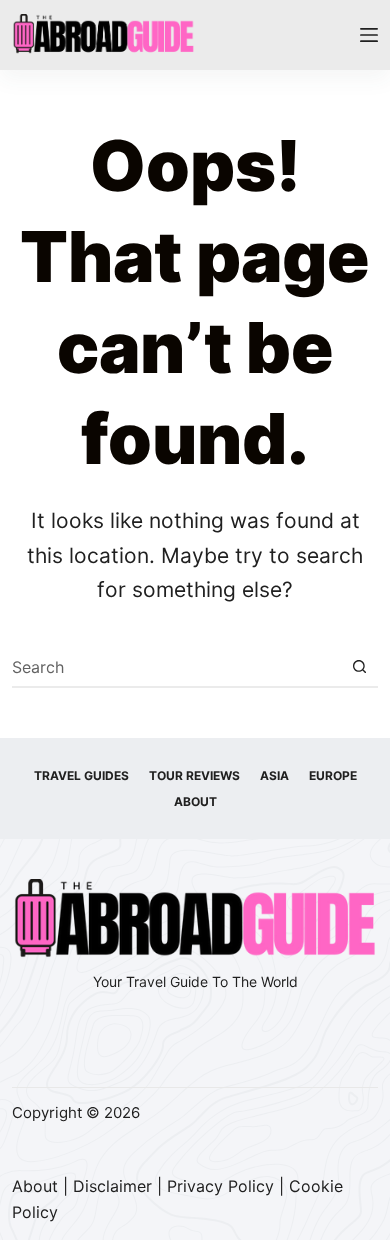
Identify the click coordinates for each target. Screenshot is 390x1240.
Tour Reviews (194, 775)
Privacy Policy (220, 1186)
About (195, 801)
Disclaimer (112, 1186)
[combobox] (176, 667)
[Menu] (369, 35)
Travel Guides (81, 775)
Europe (333, 775)
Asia (274, 775)
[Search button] (359, 667)
